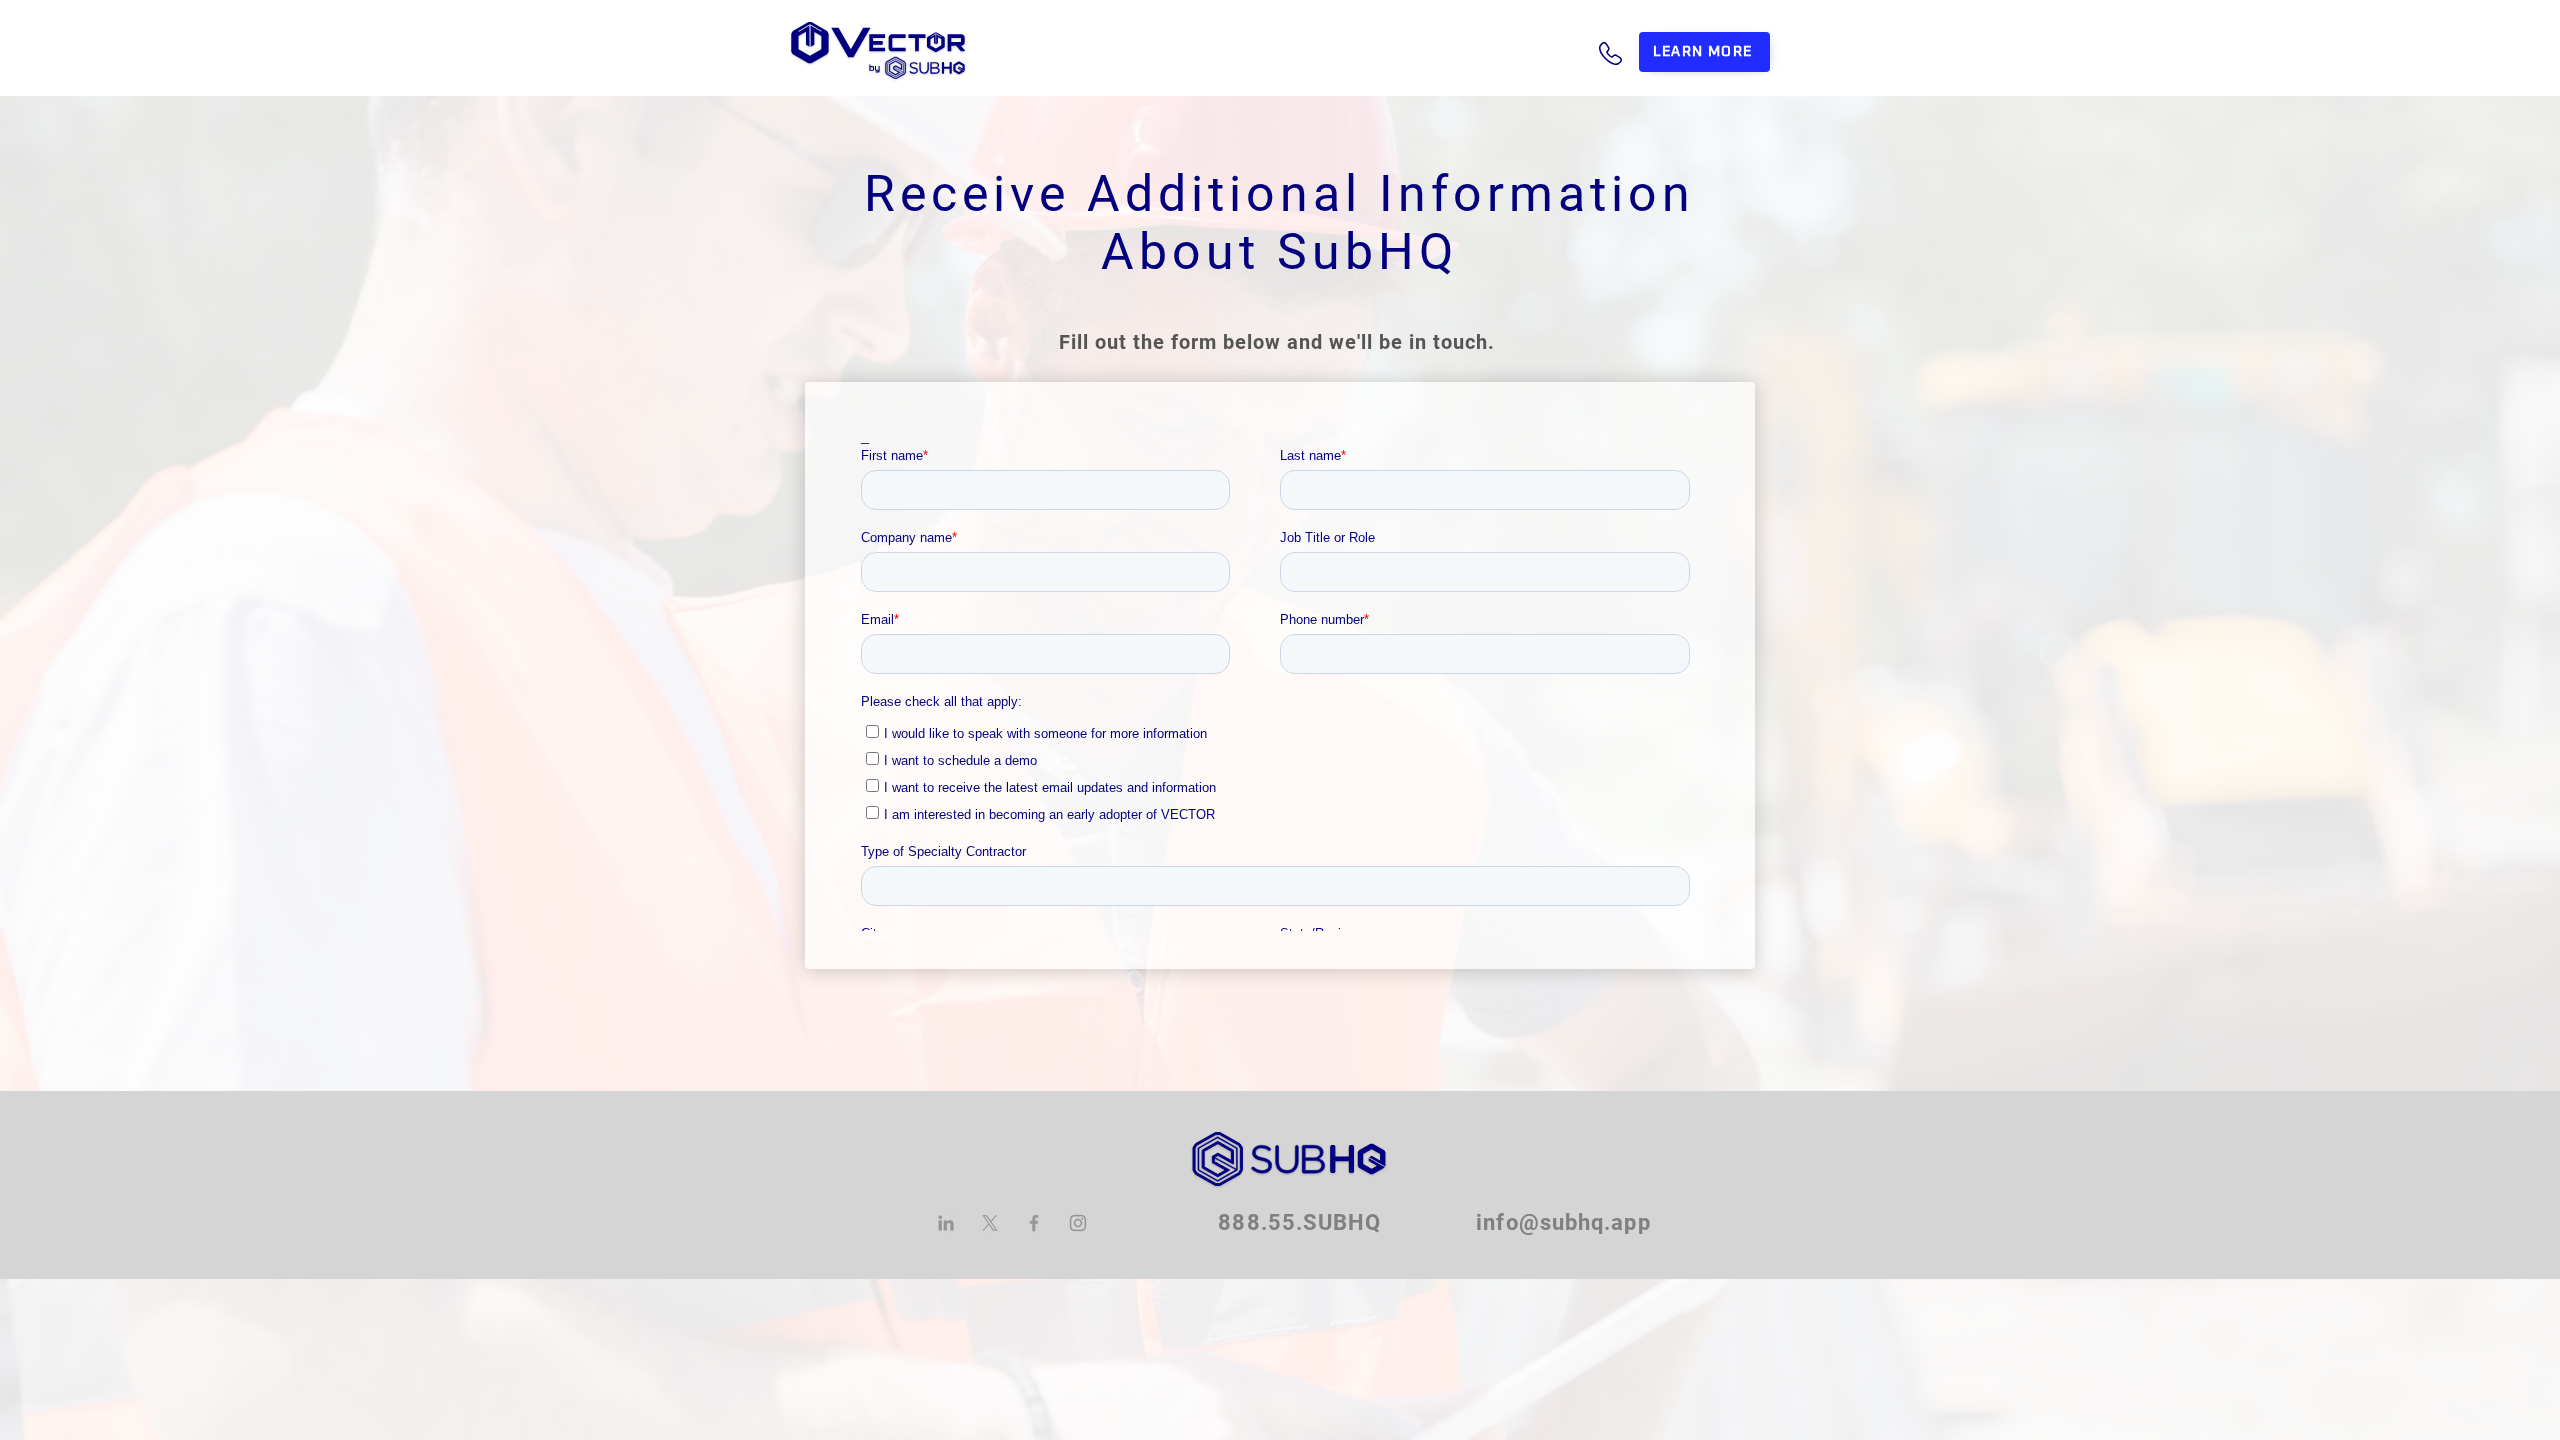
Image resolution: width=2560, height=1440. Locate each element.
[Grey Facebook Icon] (1034, 1223)
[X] (990, 1223)
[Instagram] (1078, 1223)
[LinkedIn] (946, 1223)
